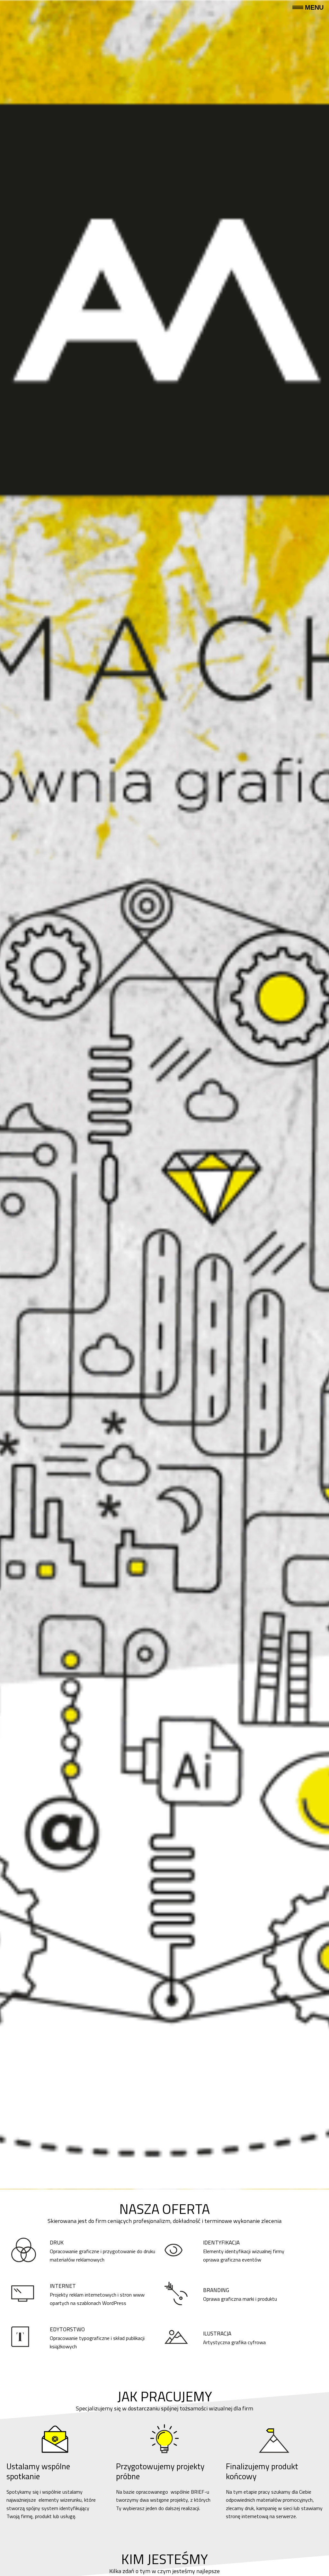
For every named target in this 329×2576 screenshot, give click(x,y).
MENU (314, 7)
